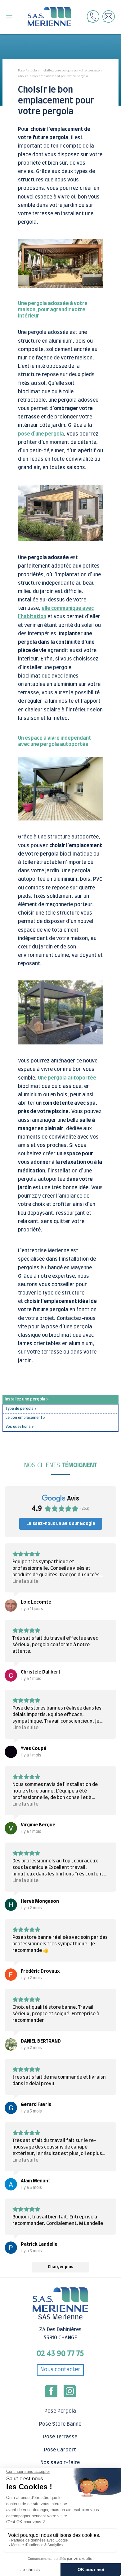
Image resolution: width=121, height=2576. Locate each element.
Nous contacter (60, 2370)
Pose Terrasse (60, 2437)
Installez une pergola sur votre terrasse (70, 70)
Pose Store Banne (60, 2424)
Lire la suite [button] (25, 1581)
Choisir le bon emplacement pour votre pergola (53, 76)
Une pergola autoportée (67, 1078)
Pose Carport (60, 2450)
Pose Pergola (27, 70)
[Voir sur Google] (11, 1605)
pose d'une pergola (41, 434)
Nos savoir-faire (60, 2463)
